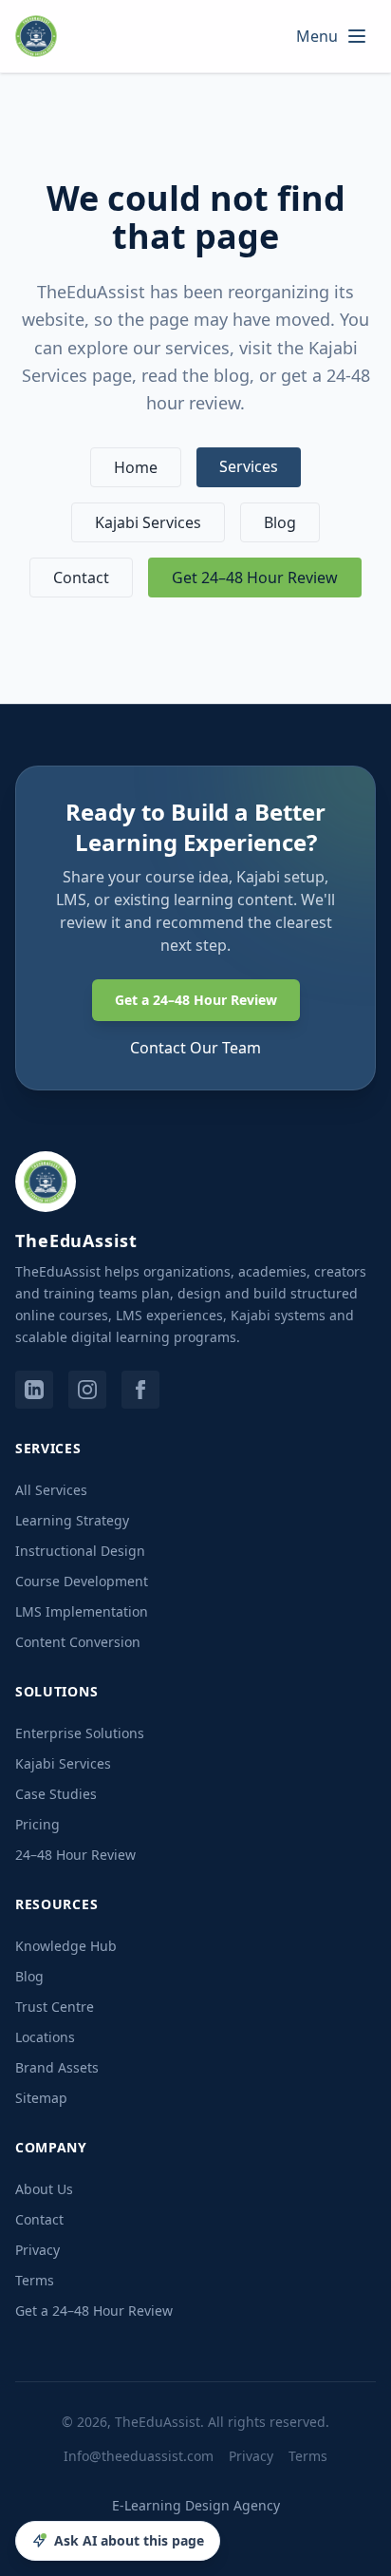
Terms (35, 2280)
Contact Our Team (195, 1048)
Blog (280, 522)
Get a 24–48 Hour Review (196, 1000)
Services (249, 466)
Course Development (82, 1581)
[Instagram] (87, 1390)
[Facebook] (140, 1390)
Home (136, 467)
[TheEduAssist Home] (42, 36)
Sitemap (41, 2098)
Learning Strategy (72, 1520)
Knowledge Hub (66, 1946)
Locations (45, 2037)
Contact (81, 578)
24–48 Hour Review (75, 1855)
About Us (44, 2189)
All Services (51, 1490)
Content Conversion (78, 1642)
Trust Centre (55, 2007)
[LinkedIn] (34, 1390)
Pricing (37, 1824)
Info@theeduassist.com (139, 2456)
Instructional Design (80, 1551)
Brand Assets (57, 2067)
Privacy (37, 2250)
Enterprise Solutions (80, 1733)
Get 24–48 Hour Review (255, 578)
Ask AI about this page (129, 2540)
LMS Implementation (82, 1611)
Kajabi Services (148, 522)
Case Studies (56, 1794)
